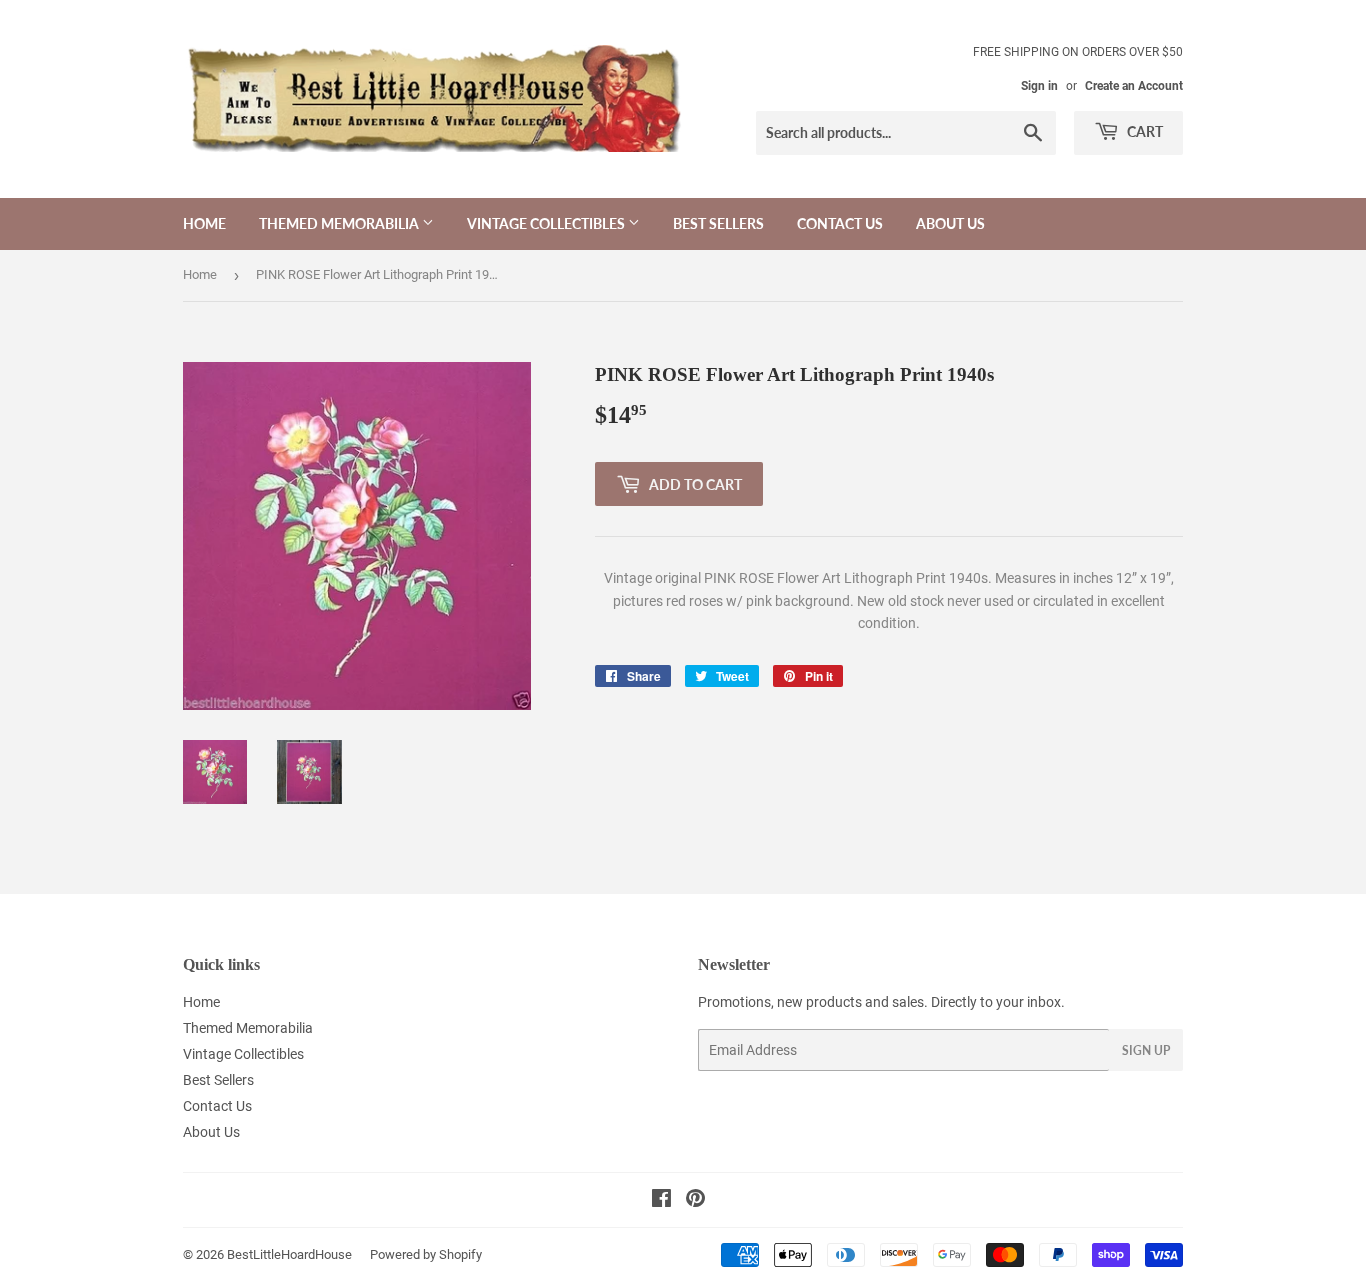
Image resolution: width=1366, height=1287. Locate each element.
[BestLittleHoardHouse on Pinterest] (695, 1201)
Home (204, 223)
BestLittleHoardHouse (289, 1254)
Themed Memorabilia (340, 223)
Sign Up (1146, 1050)
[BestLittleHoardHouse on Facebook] (661, 1201)
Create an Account (1134, 86)
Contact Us (840, 223)
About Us (950, 223)
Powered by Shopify (426, 1254)
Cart (1143, 131)
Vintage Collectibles (547, 223)
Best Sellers (718, 223)
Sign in (1039, 86)
